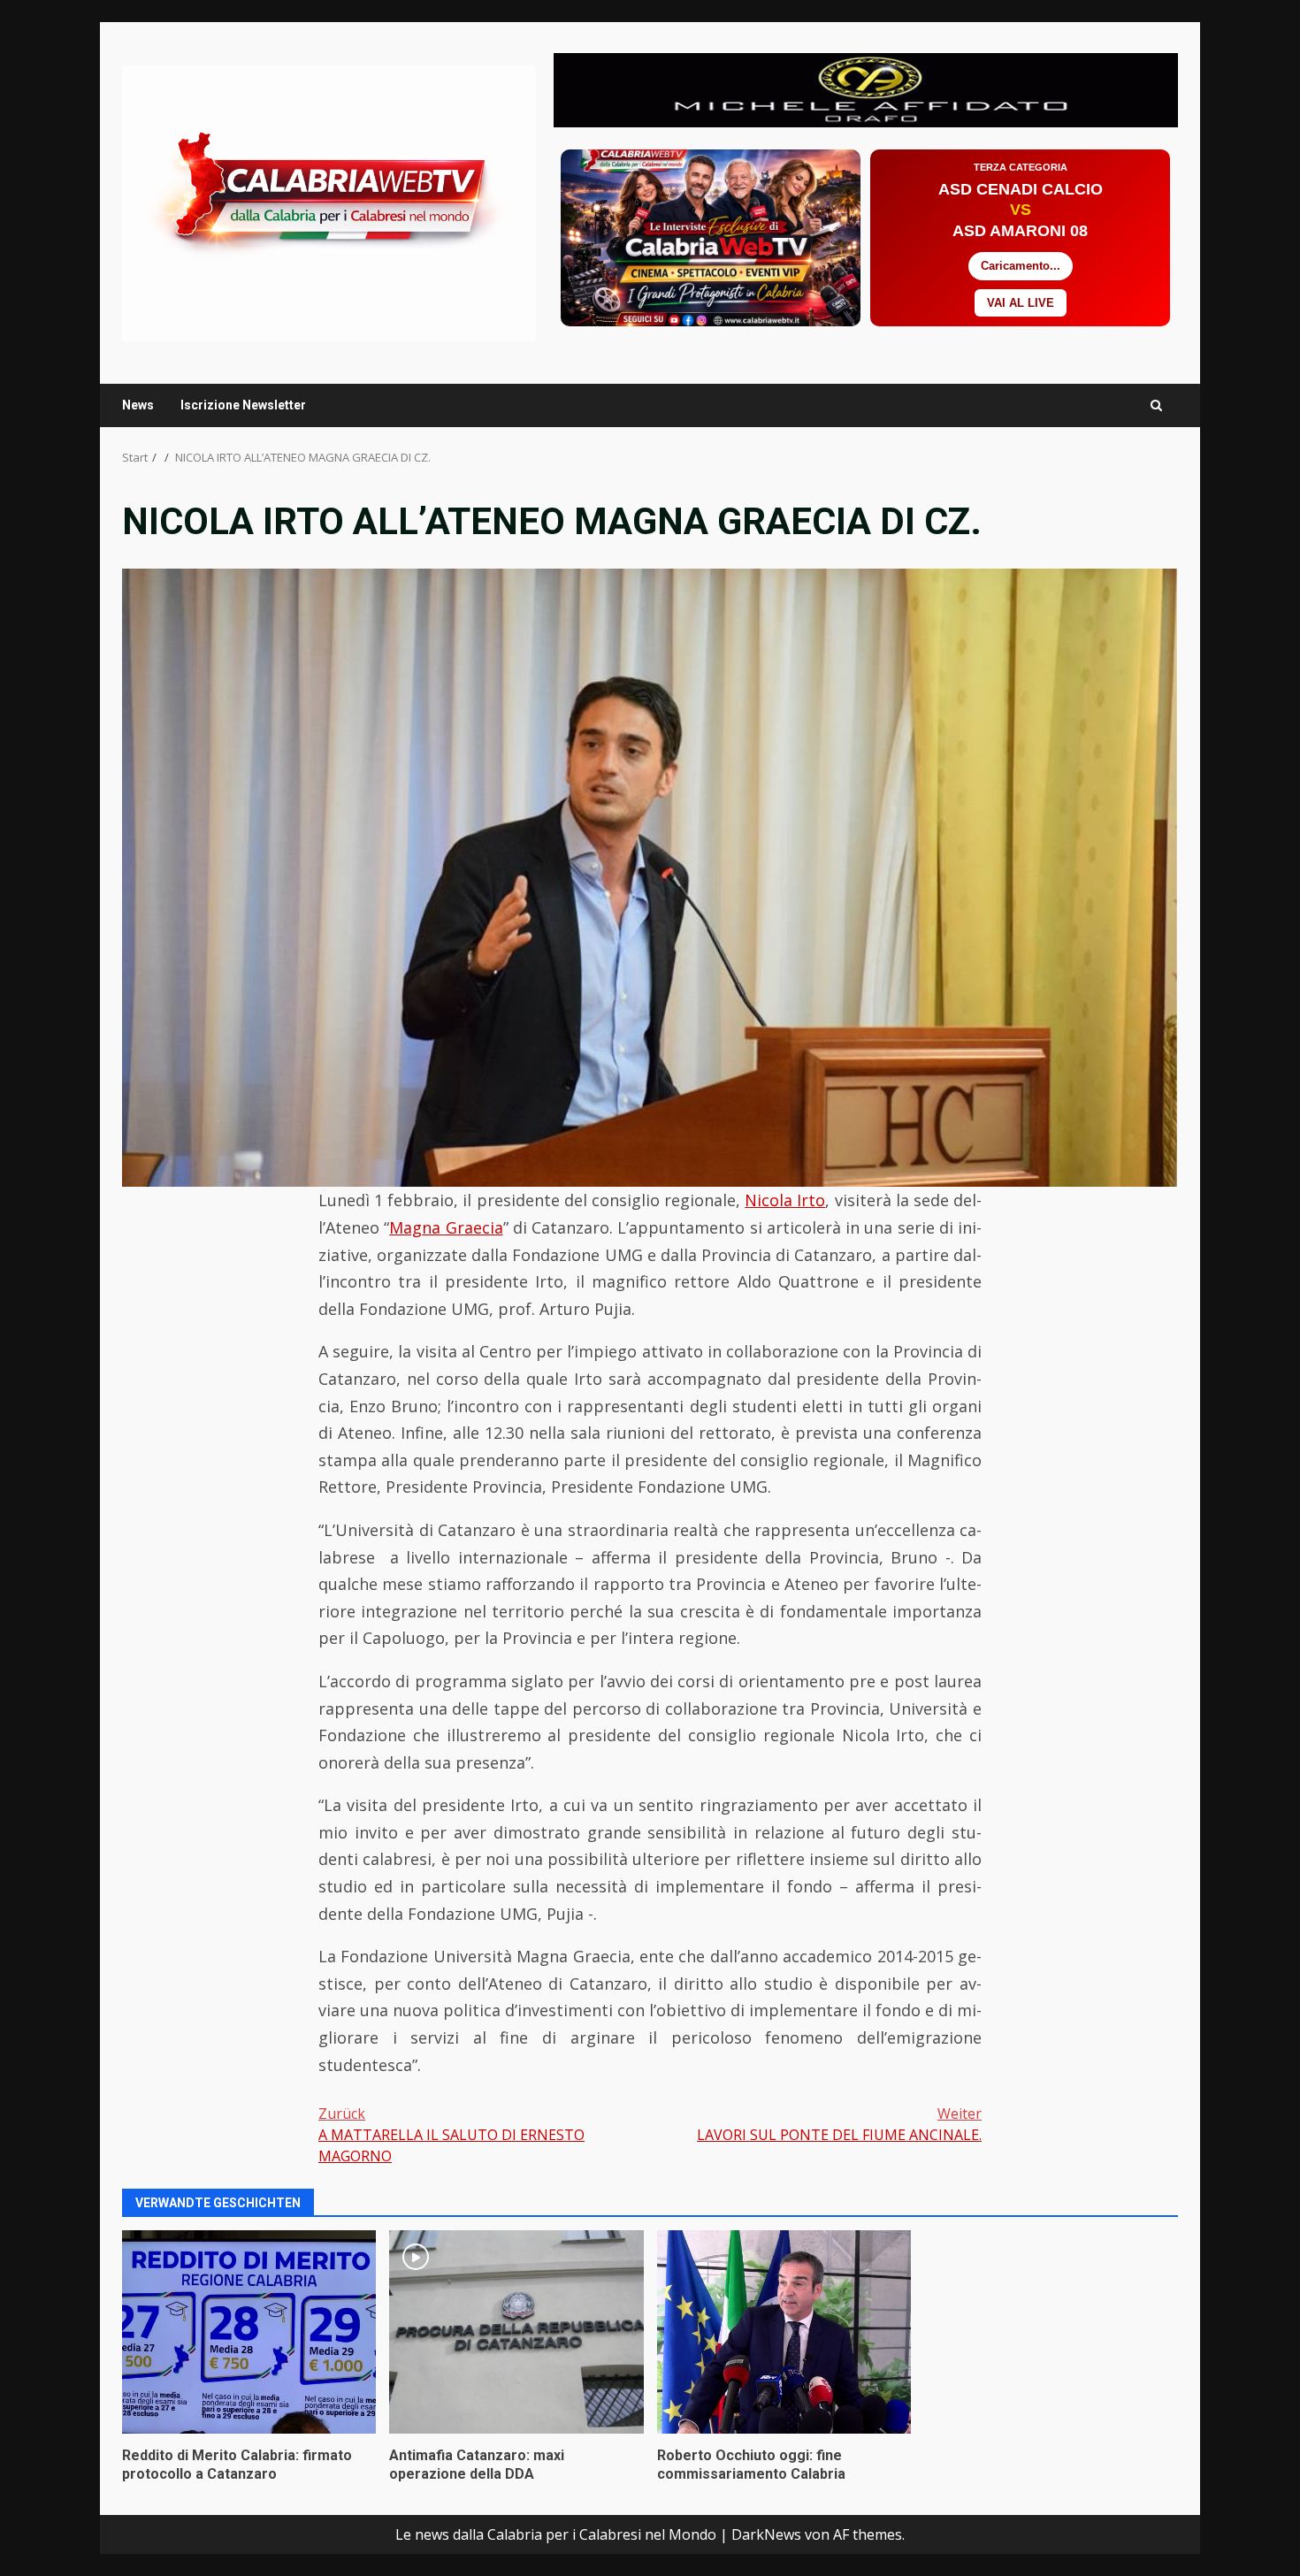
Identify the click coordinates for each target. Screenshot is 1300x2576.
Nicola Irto (785, 1200)
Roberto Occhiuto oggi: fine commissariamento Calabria (784, 2332)
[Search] (1156, 405)
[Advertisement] (866, 88)
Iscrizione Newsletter (243, 405)
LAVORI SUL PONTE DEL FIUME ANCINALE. (839, 2124)
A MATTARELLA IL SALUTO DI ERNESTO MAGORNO (451, 2135)
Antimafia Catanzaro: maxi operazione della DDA (516, 2332)
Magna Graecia (446, 1227)
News (138, 405)
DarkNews (766, 2534)
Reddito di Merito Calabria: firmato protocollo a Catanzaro (249, 2332)
